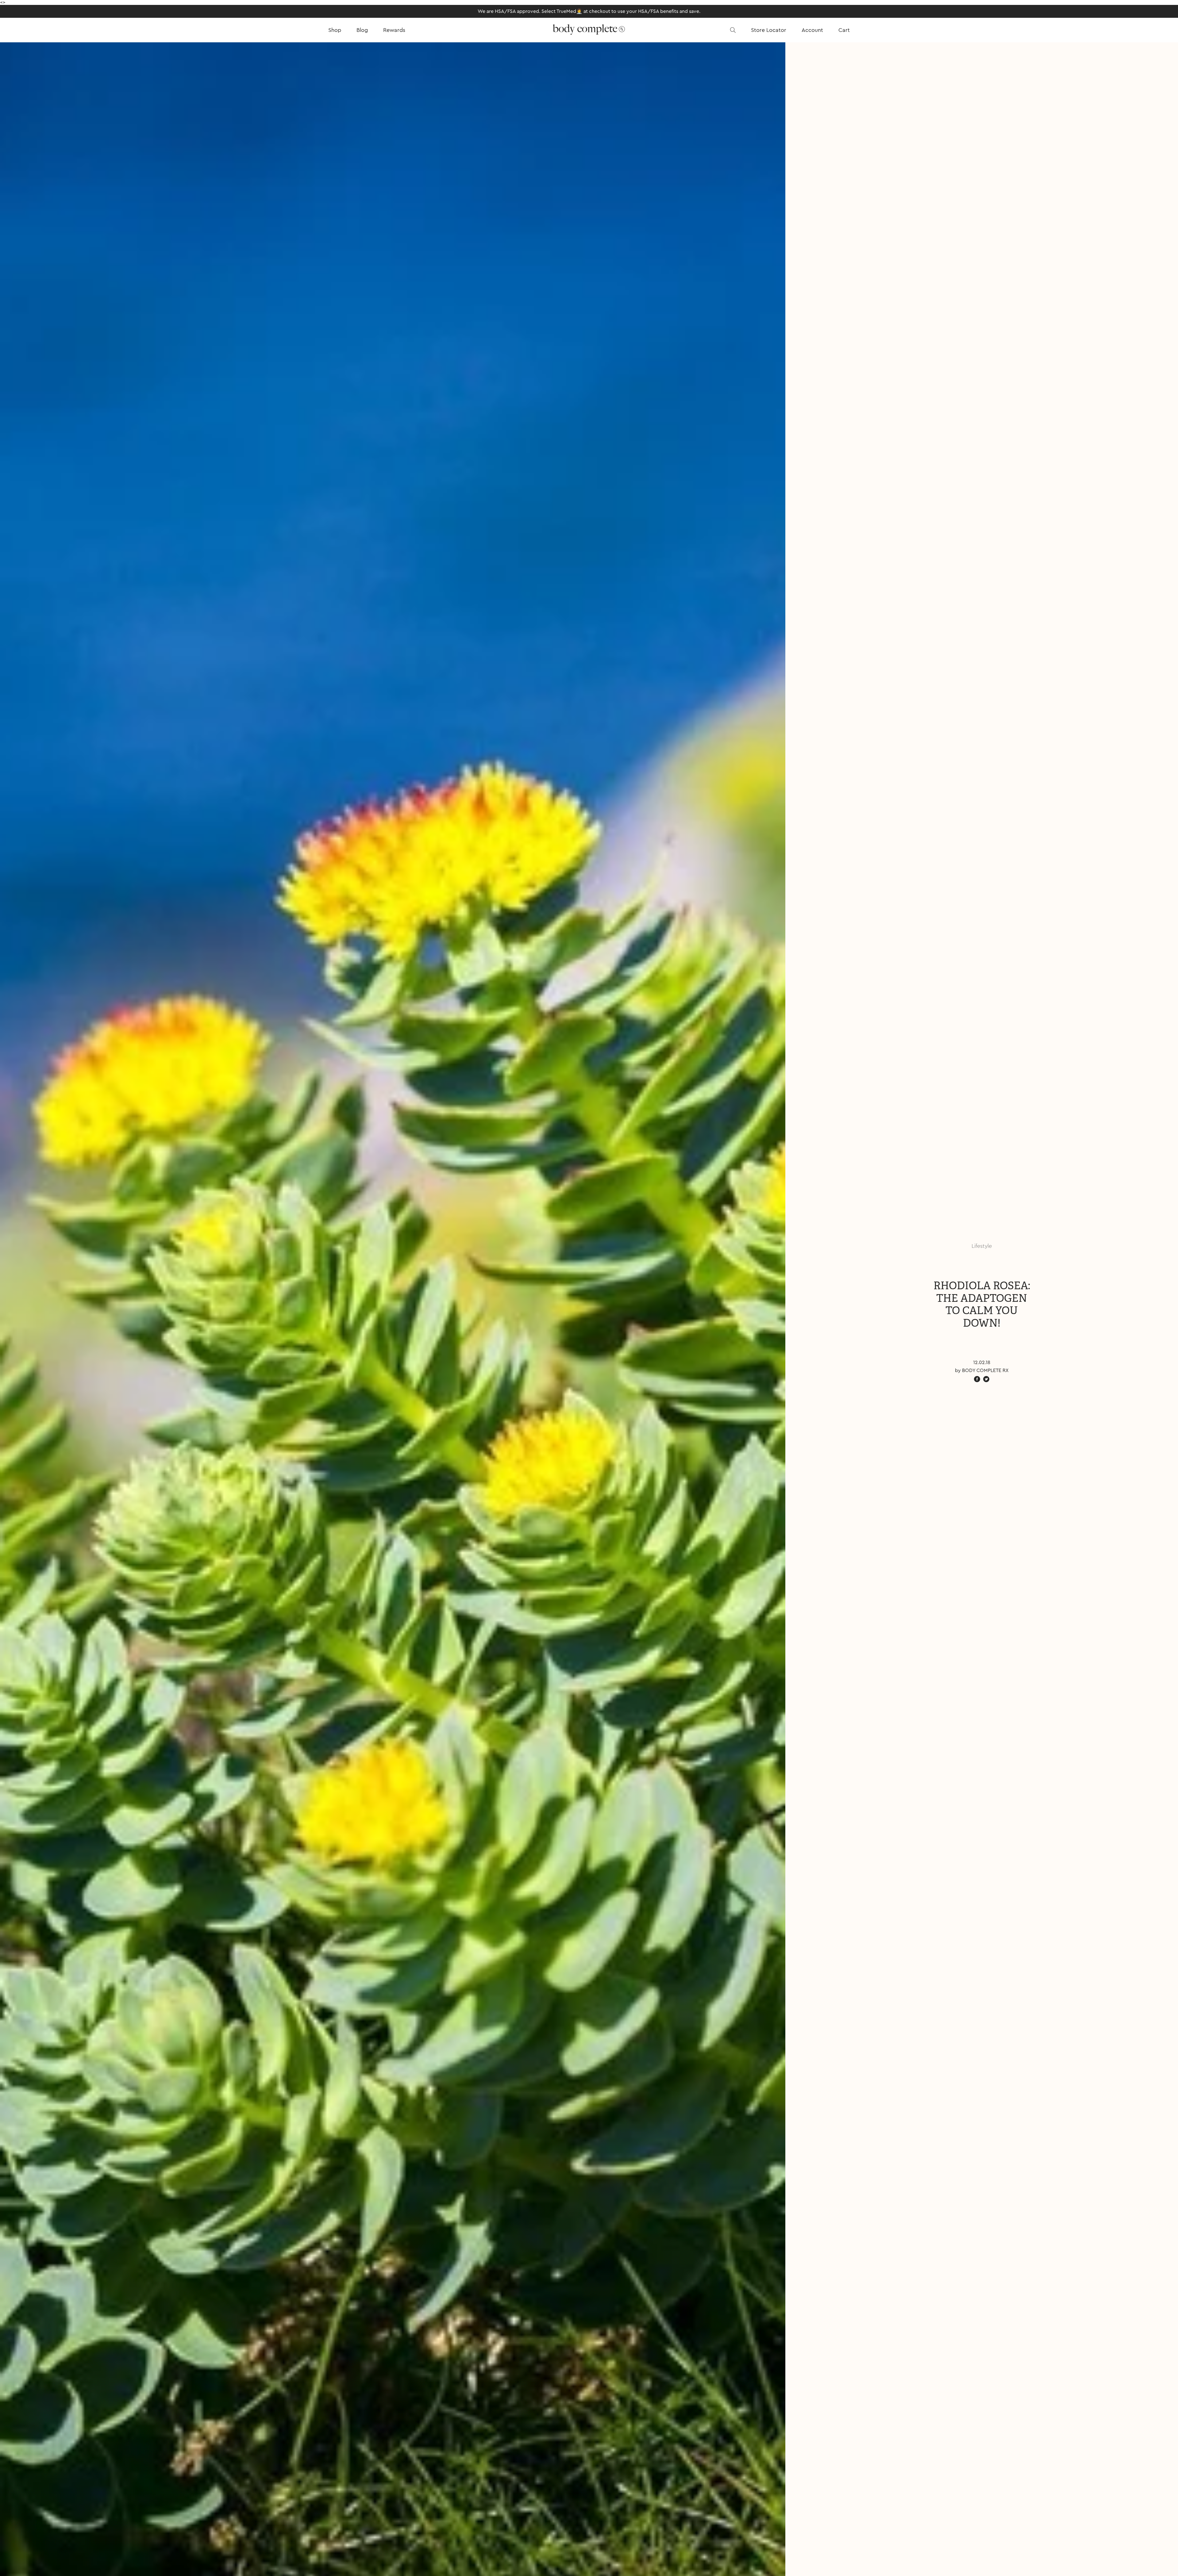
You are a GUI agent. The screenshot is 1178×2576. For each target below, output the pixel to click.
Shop (335, 30)
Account (812, 30)
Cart (844, 30)
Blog (362, 30)
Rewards (394, 30)
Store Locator (769, 30)
